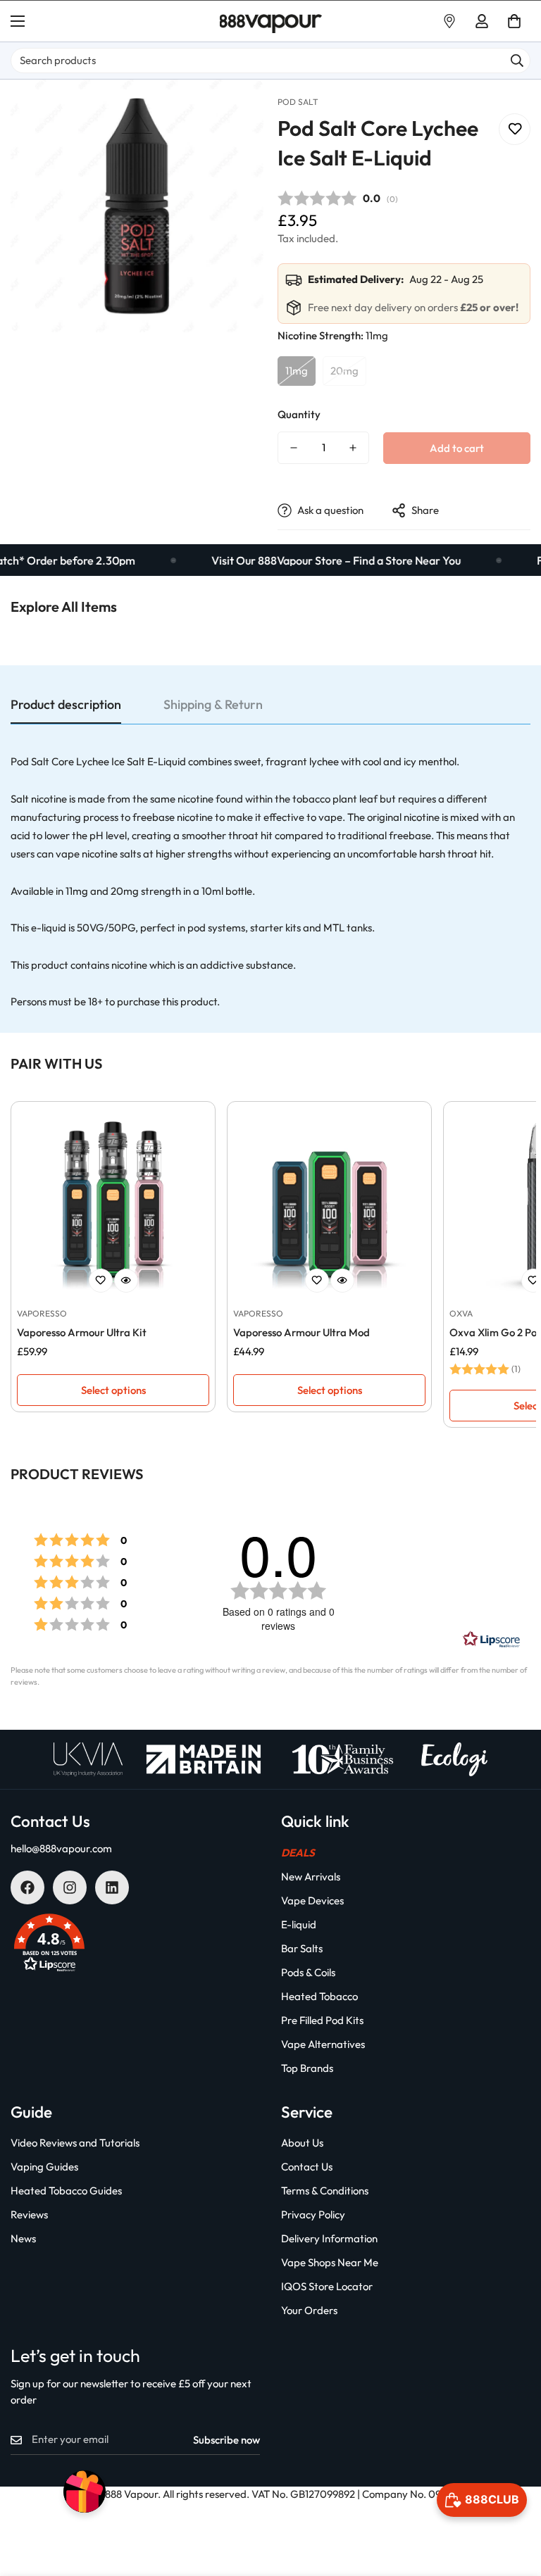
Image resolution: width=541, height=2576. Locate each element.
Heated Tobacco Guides (66, 2191)
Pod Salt (298, 102)
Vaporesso (42, 1313)
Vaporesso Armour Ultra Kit (82, 1332)
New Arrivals (311, 1877)
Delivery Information (329, 2238)
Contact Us (307, 2167)
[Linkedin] (112, 1887)
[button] (514, 21)
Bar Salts (302, 1948)
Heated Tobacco (319, 1996)
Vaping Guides (44, 2167)
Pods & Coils (308, 1972)
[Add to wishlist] (515, 129)
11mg (297, 371)
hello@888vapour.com (61, 1848)
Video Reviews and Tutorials (75, 2143)
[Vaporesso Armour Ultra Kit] (113, 1204)
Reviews (29, 2214)
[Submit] (517, 61)
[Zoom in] (234, 109)
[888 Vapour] (271, 21)
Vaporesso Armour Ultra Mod (301, 1332)
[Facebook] (27, 1887)
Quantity (299, 414)
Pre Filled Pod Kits (322, 2020)
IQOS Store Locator (327, 2286)
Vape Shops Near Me (330, 2262)
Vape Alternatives (323, 2044)
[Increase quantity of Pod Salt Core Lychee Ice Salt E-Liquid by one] (353, 448)
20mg (344, 371)
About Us (302, 2143)
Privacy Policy (313, 2214)
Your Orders (309, 2310)
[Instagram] (70, 1887)
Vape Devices (312, 1900)
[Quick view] (126, 1281)
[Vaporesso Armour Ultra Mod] (329, 1204)
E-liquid (299, 1924)
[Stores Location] (449, 21)
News (23, 2238)
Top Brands (307, 2068)
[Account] (482, 21)
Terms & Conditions (325, 2191)
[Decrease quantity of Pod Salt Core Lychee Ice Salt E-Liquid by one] (294, 448)
